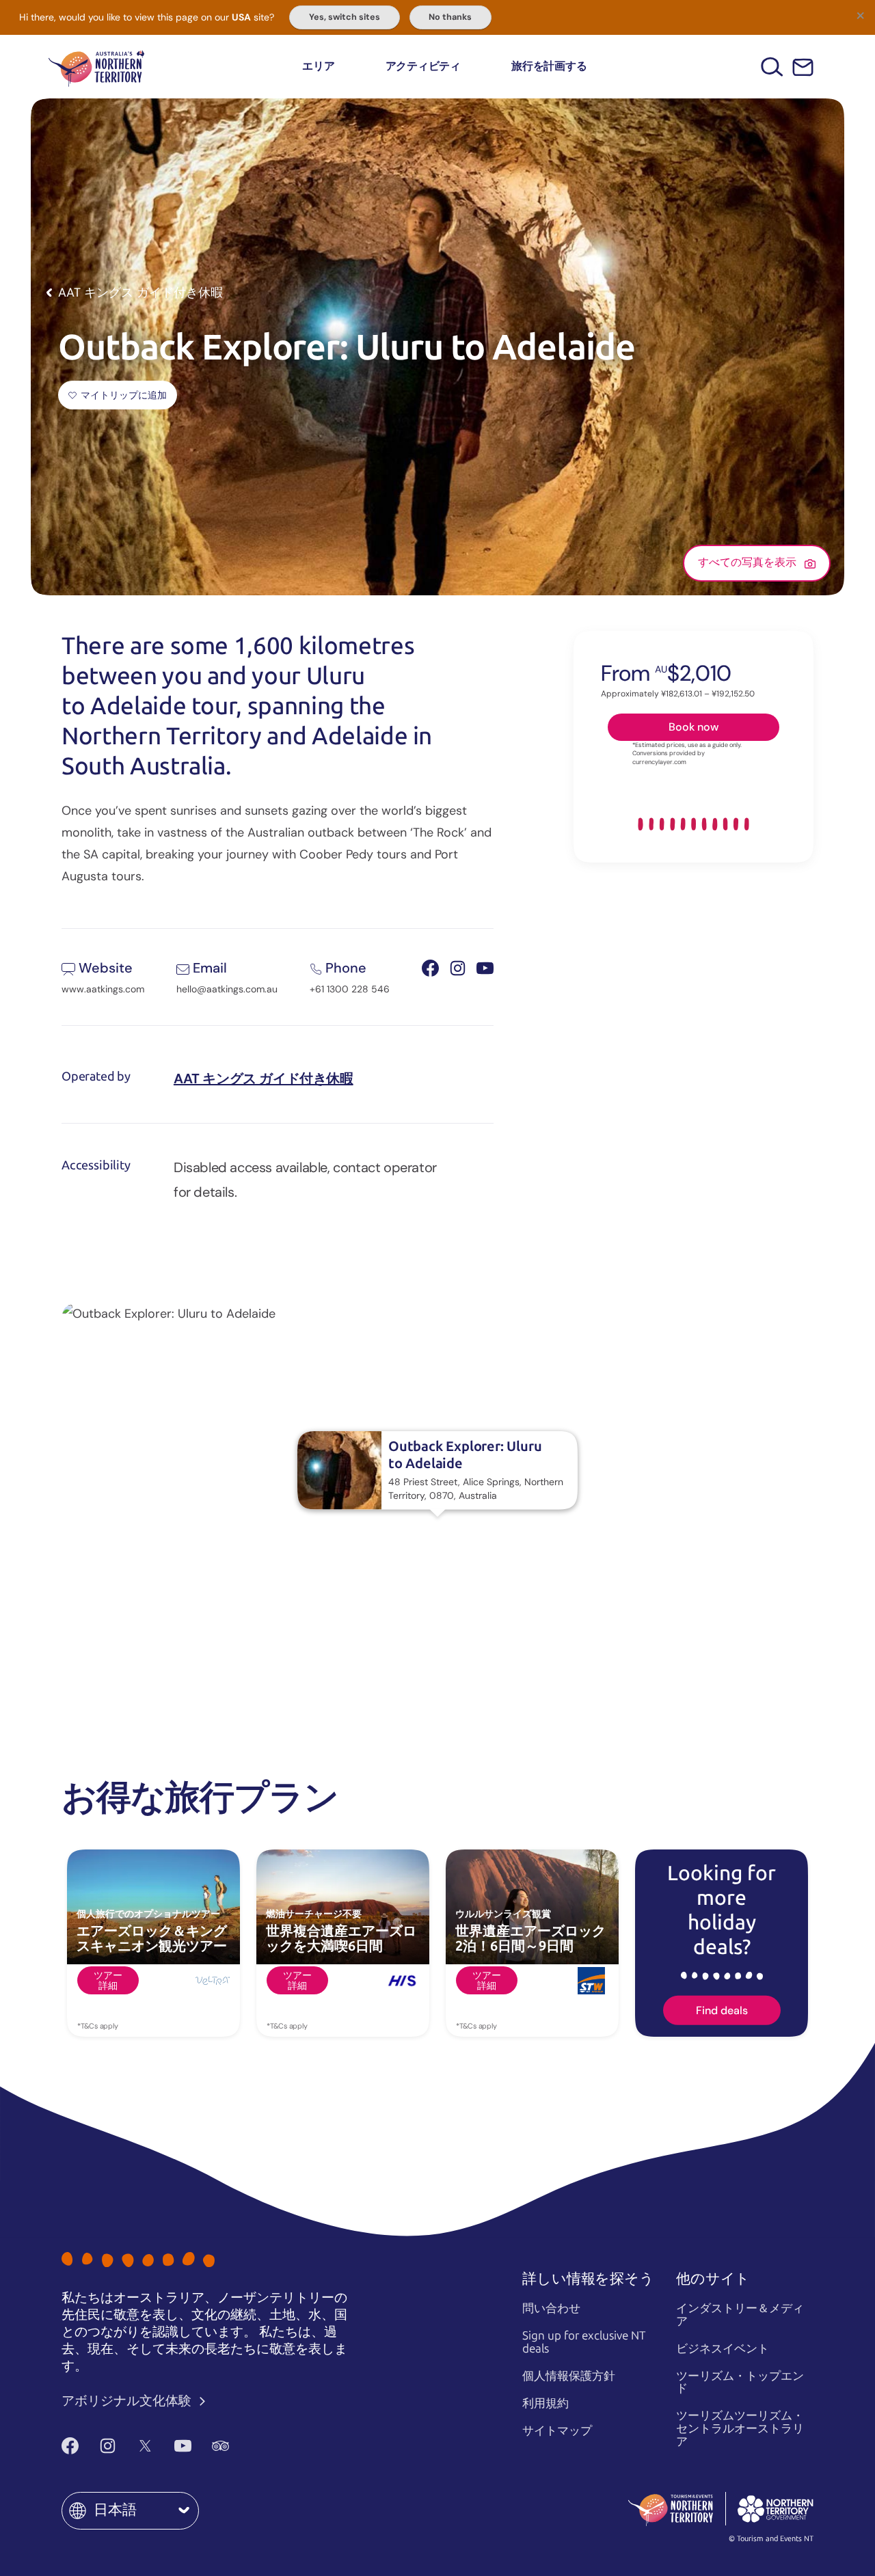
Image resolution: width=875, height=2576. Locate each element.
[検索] (772, 67)
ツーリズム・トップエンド (740, 2382)
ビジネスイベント (723, 2348)
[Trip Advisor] (220, 2445)
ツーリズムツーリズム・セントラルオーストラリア (740, 2428)
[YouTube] (183, 2445)
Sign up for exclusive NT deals (584, 2342)
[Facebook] (70, 2445)
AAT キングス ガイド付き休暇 (264, 1079)
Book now (694, 727)
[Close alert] (860, 15)
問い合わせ (551, 2308)
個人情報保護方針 (569, 2376)
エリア (318, 66)
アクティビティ (423, 66)
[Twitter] (145, 2445)
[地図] (96, 67)
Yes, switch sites (345, 17)
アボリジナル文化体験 (128, 2401)
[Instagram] (108, 2445)
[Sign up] (803, 67)
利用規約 (546, 2403)
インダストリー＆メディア (740, 2315)
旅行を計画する (549, 66)
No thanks (450, 17)
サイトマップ (557, 2430)
